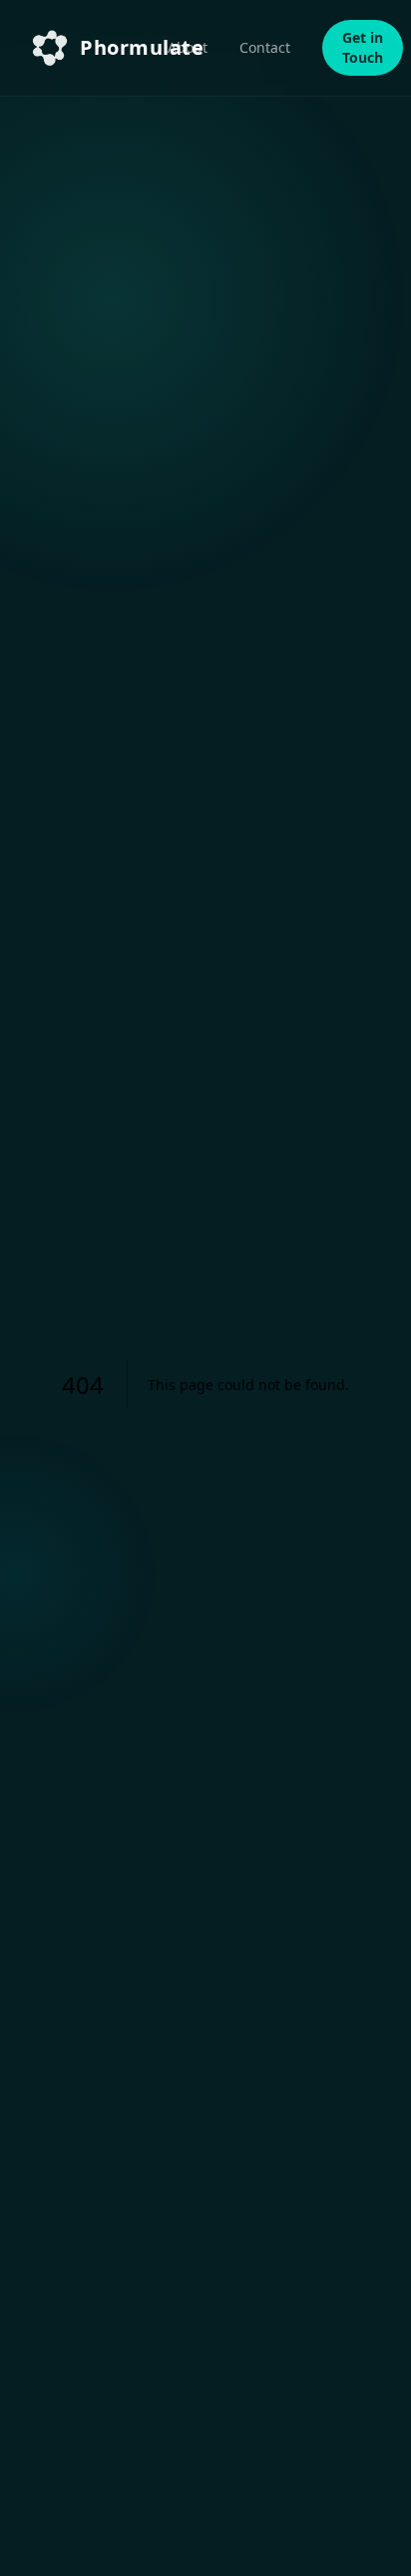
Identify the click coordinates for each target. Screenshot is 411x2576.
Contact (265, 47)
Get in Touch (363, 47)
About (188, 47)
